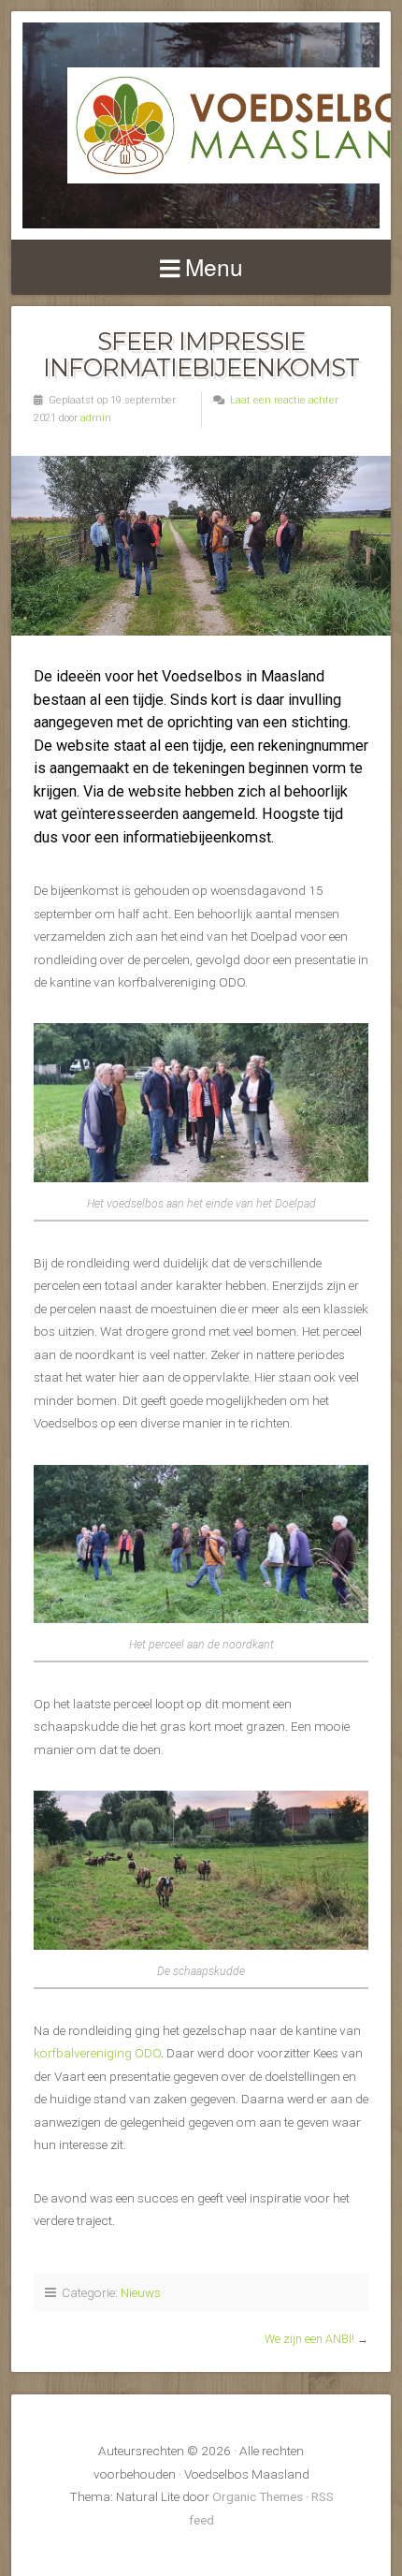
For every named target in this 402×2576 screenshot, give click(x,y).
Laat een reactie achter (284, 400)
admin (96, 418)
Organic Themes (258, 2496)
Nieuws (141, 2292)
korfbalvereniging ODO (97, 2053)
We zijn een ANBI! (309, 2339)
